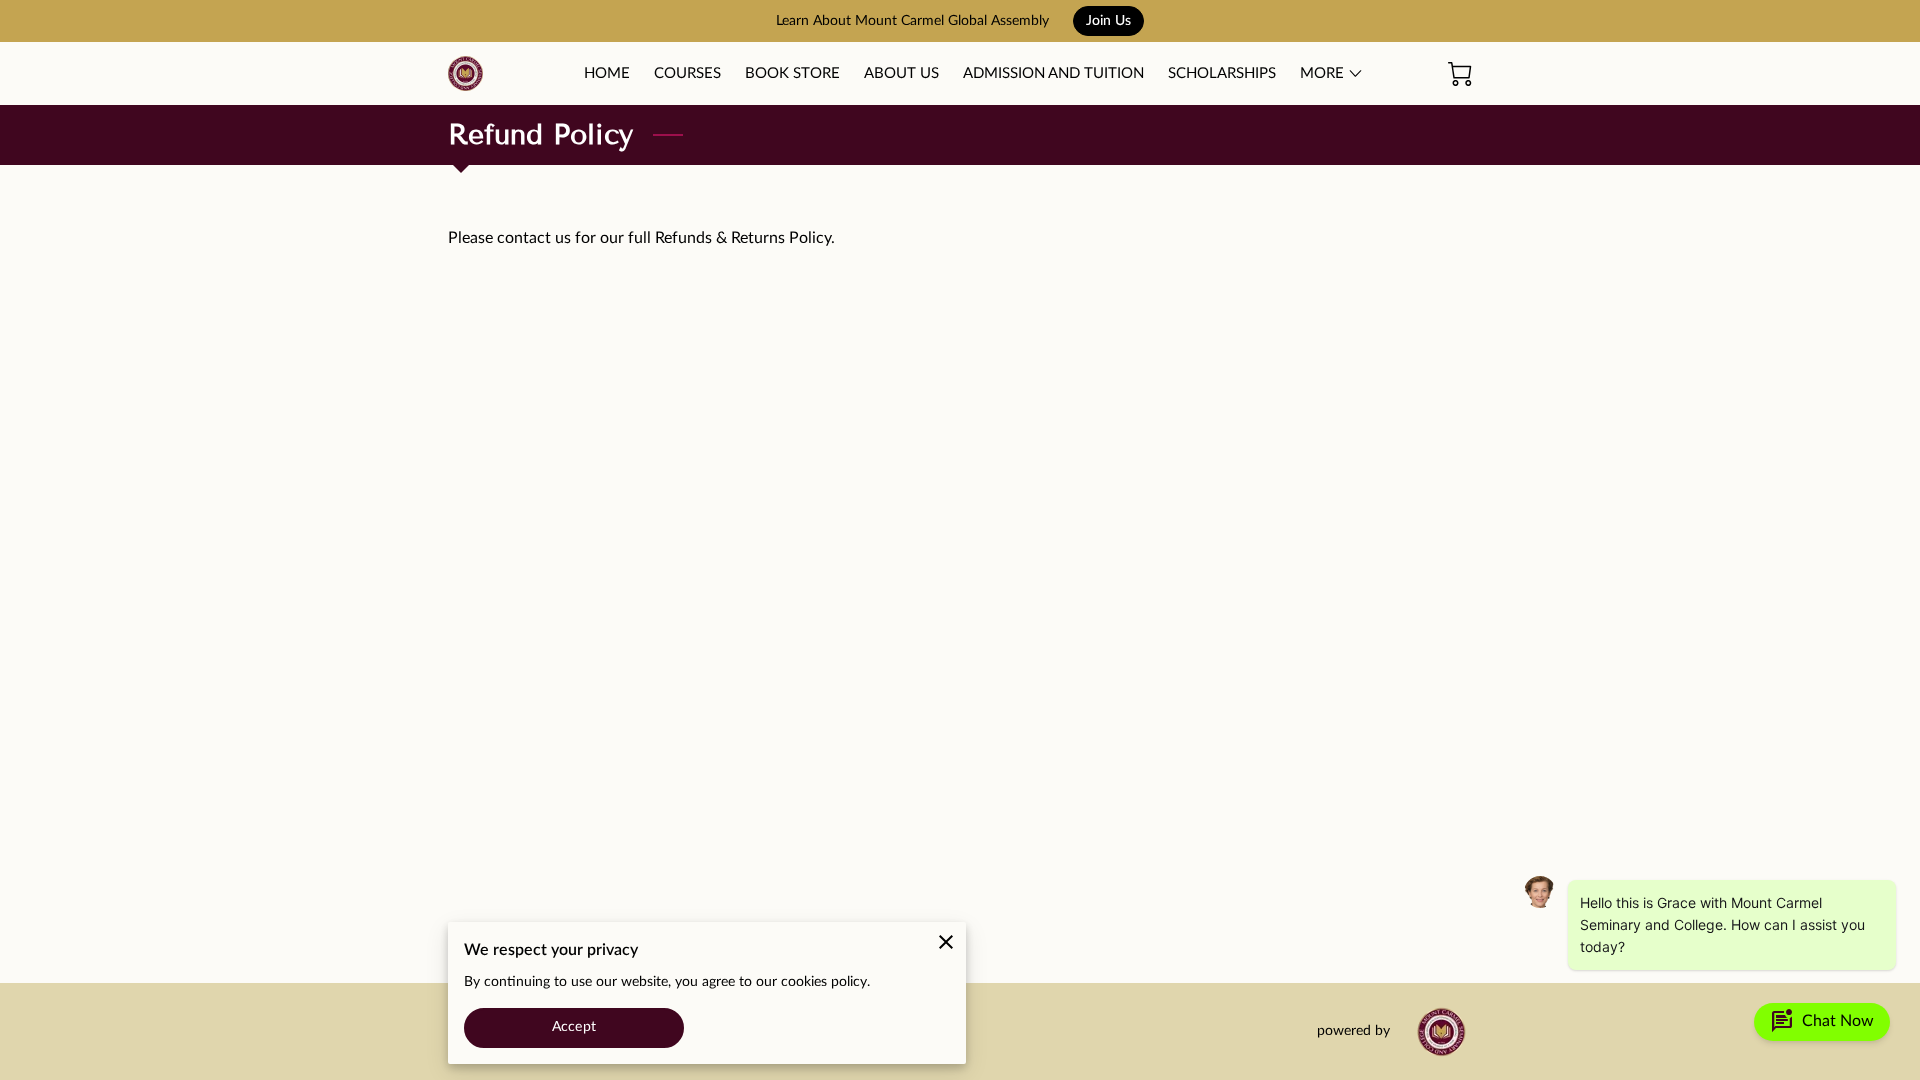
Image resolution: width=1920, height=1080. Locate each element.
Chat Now (1822, 1022)
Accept (574, 1027)
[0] (1460, 74)
